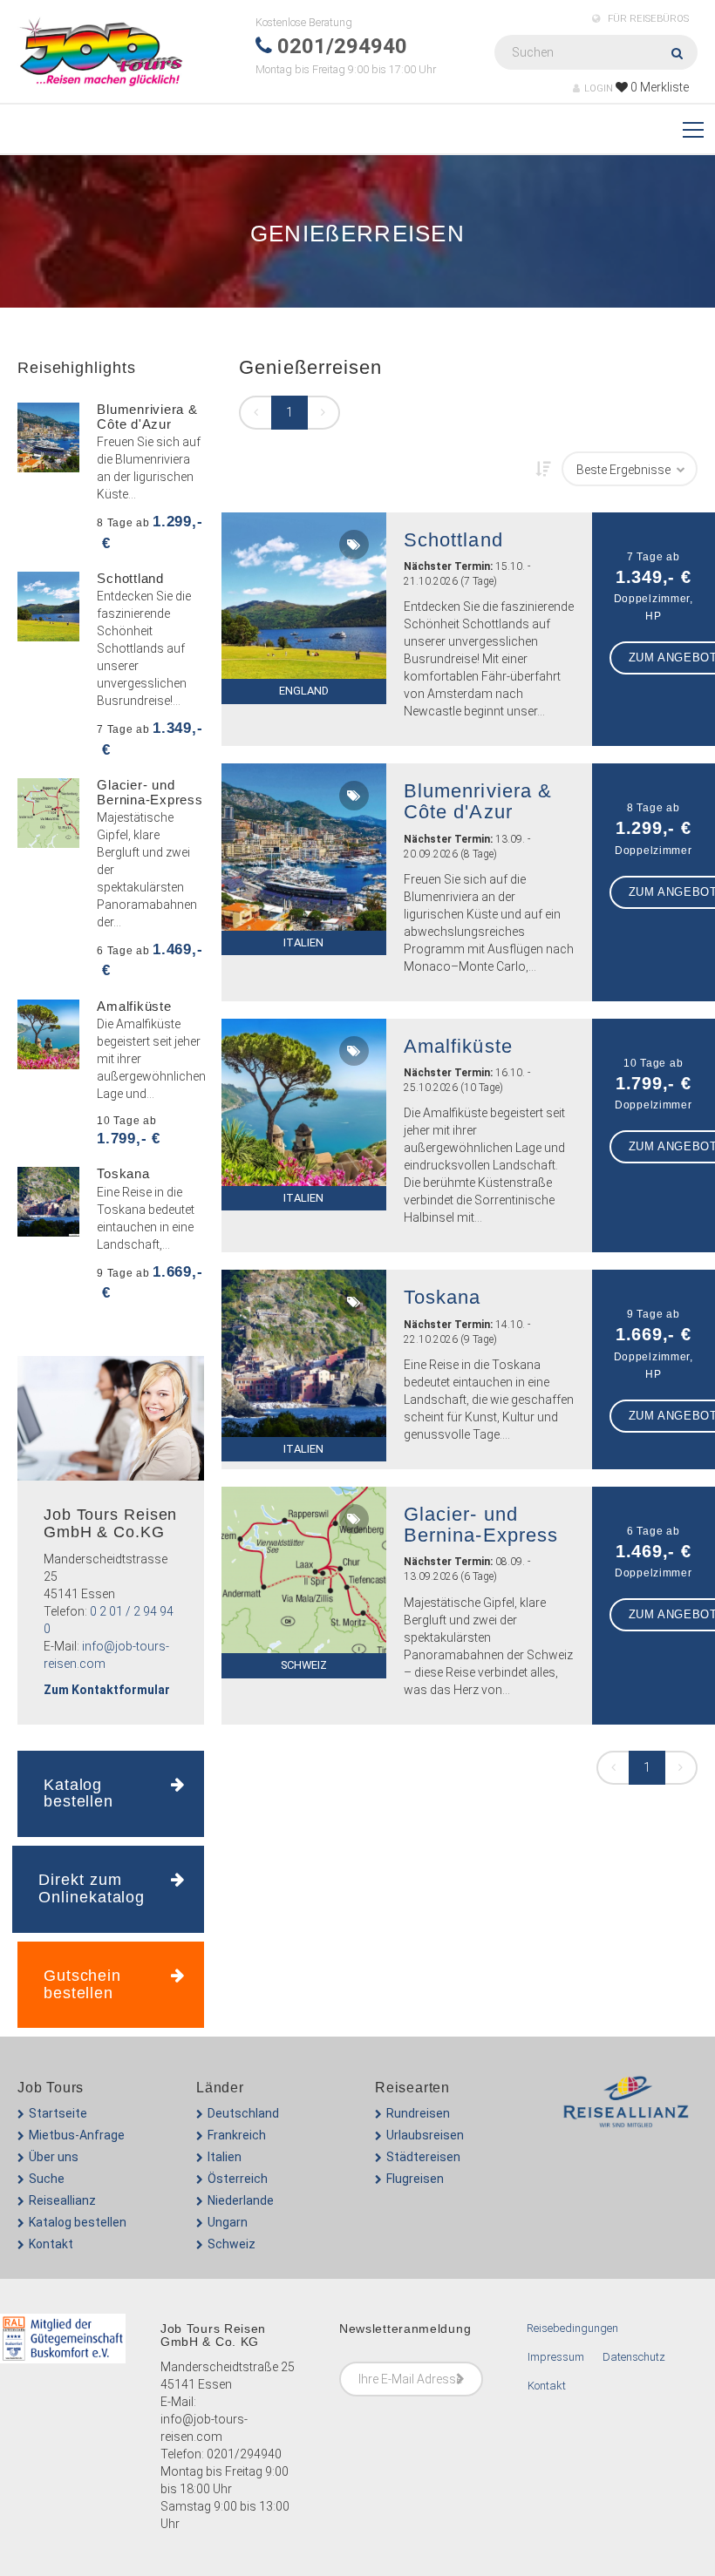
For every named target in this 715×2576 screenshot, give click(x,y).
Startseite (58, 2113)
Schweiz (232, 2244)
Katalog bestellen (78, 2222)
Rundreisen (418, 2113)
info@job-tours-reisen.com (204, 2428)
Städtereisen (423, 2157)
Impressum (556, 2357)
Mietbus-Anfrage (77, 2135)
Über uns (54, 2157)
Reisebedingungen (572, 2328)
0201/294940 (244, 2454)
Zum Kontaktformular (107, 1690)
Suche (47, 2179)
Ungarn (228, 2222)
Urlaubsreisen (425, 2135)
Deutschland (243, 2113)
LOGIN (599, 88)
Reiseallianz (62, 2200)
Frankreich (237, 2135)
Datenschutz (634, 2357)
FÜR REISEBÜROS (647, 19)
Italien (225, 2157)
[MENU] (693, 131)
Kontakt (51, 2244)
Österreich (238, 2179)
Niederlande (241, 2200)
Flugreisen (415, 2179)
